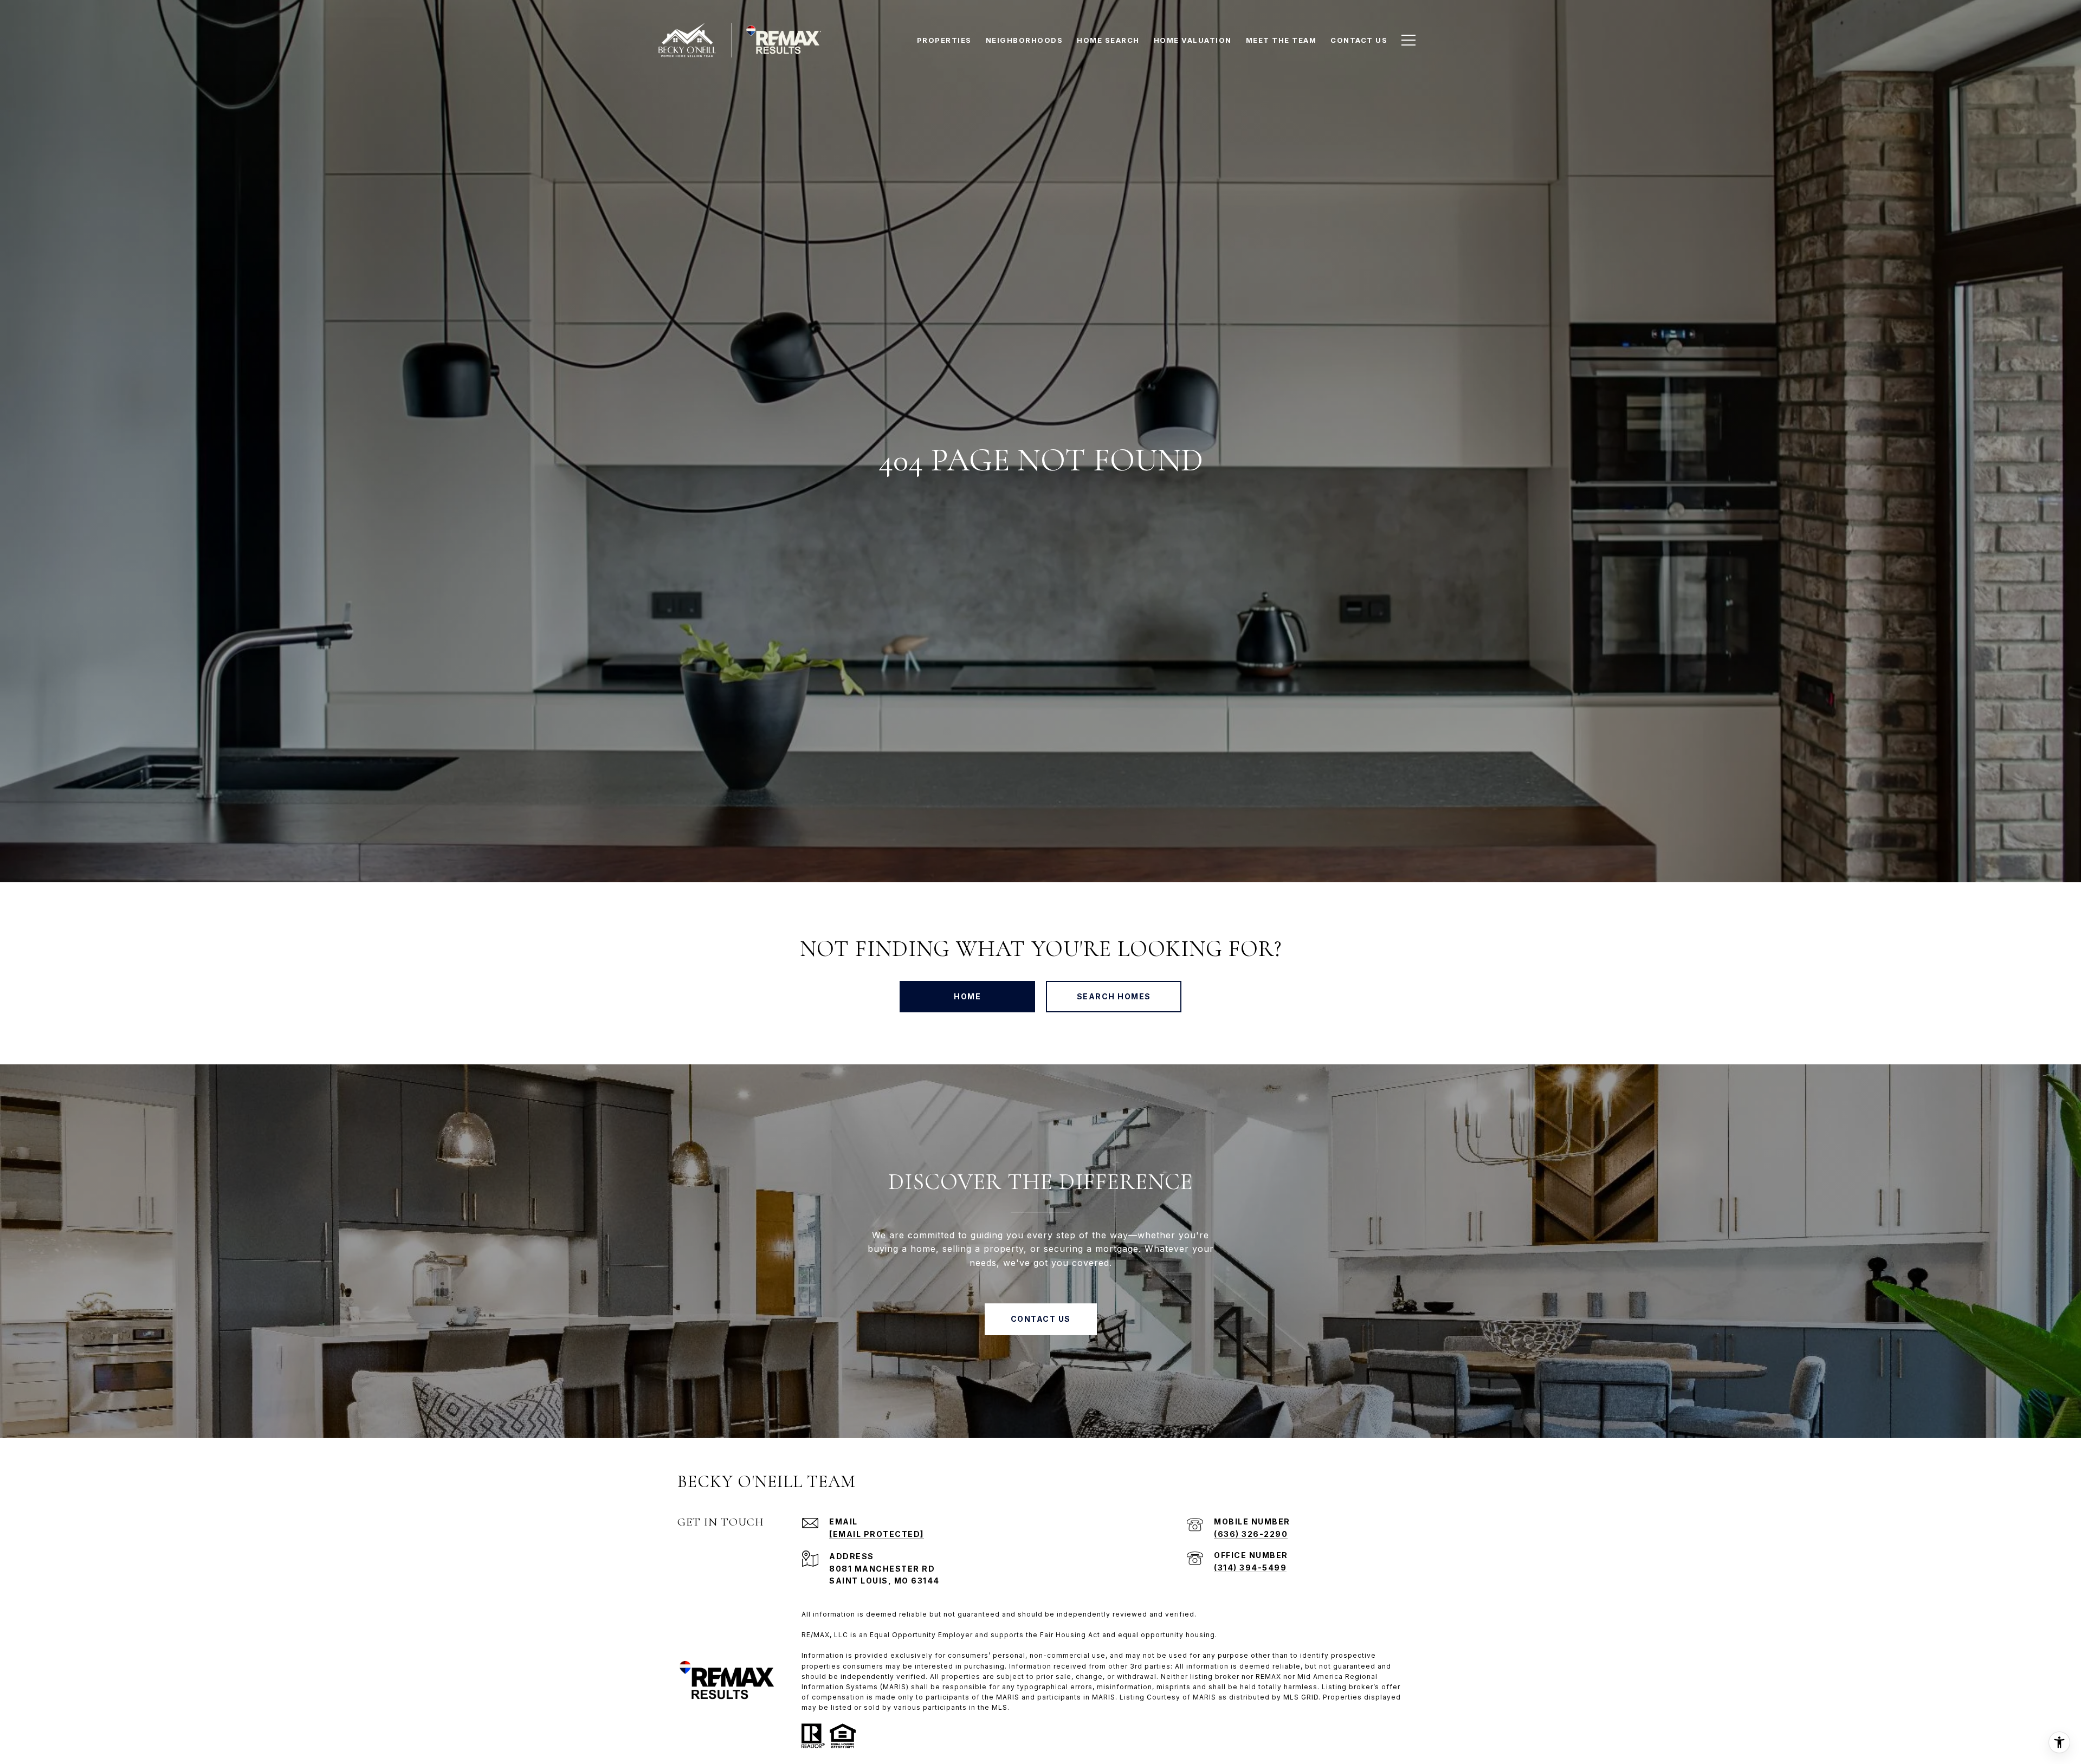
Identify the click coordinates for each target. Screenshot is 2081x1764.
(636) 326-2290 (1251, 1534)
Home (967, 996)
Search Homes (1114, 996)
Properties (944, 40)
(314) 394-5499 (1250, 1568)
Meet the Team (1281, 40)
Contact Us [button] (1041, 1319)
